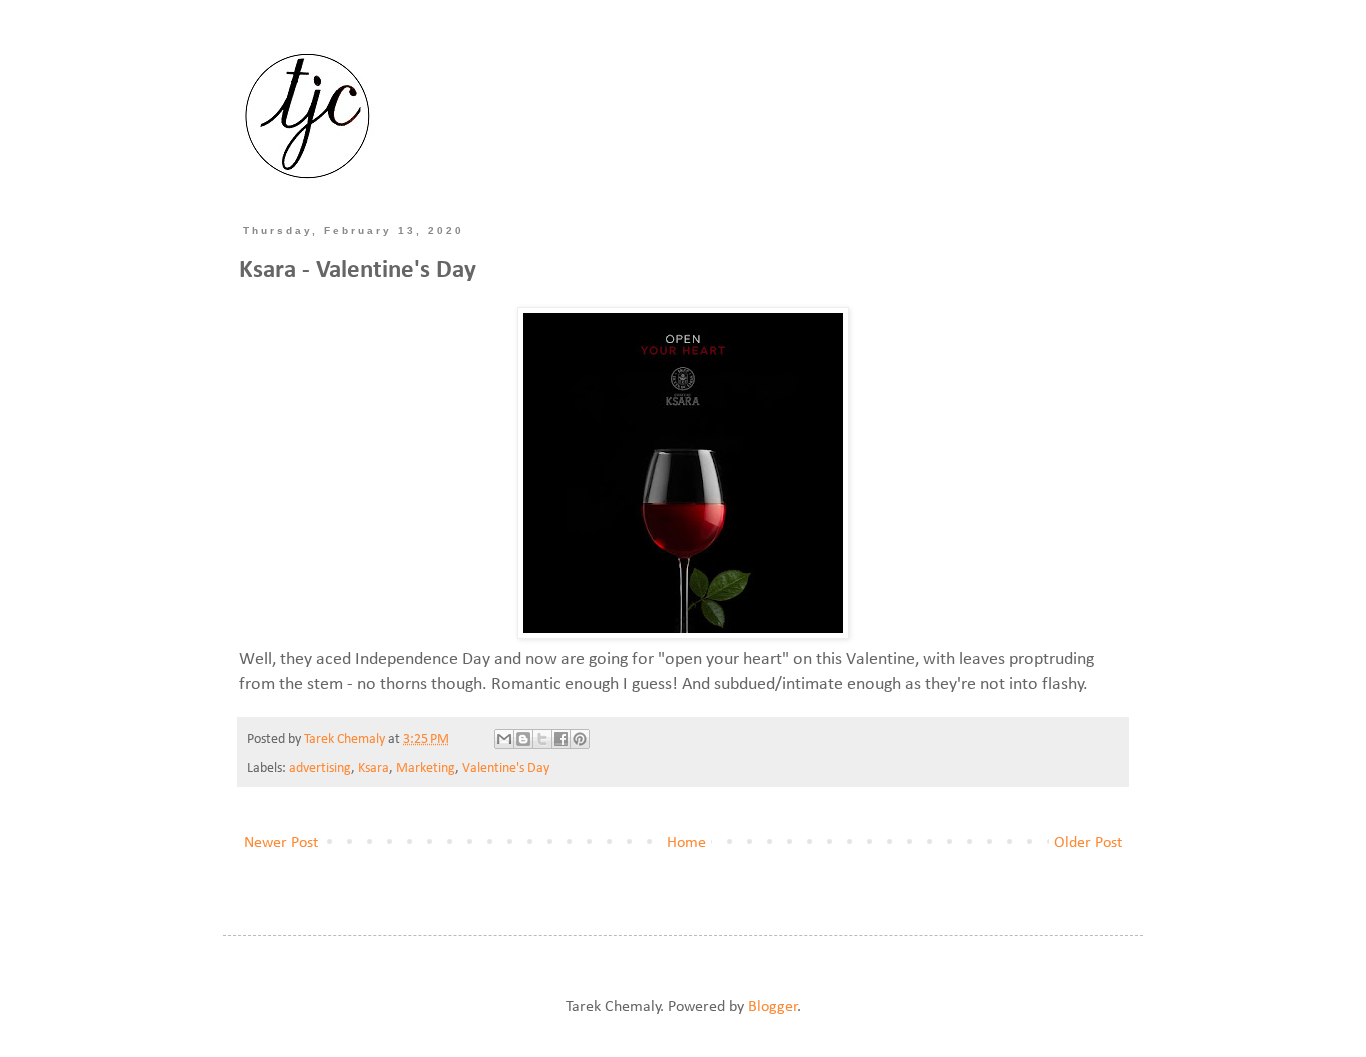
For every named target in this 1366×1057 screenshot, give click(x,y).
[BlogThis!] (523, 739)
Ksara (373, 768)
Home (686, 843)
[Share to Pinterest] (580, 739)
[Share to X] (542, 739)
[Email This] (504, 739)
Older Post (1088, 843)
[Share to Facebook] (561, 739)
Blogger (773, 1007)
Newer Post (281, 843)
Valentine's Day (505, 768)
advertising (320, 768)
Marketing (425, 768)
